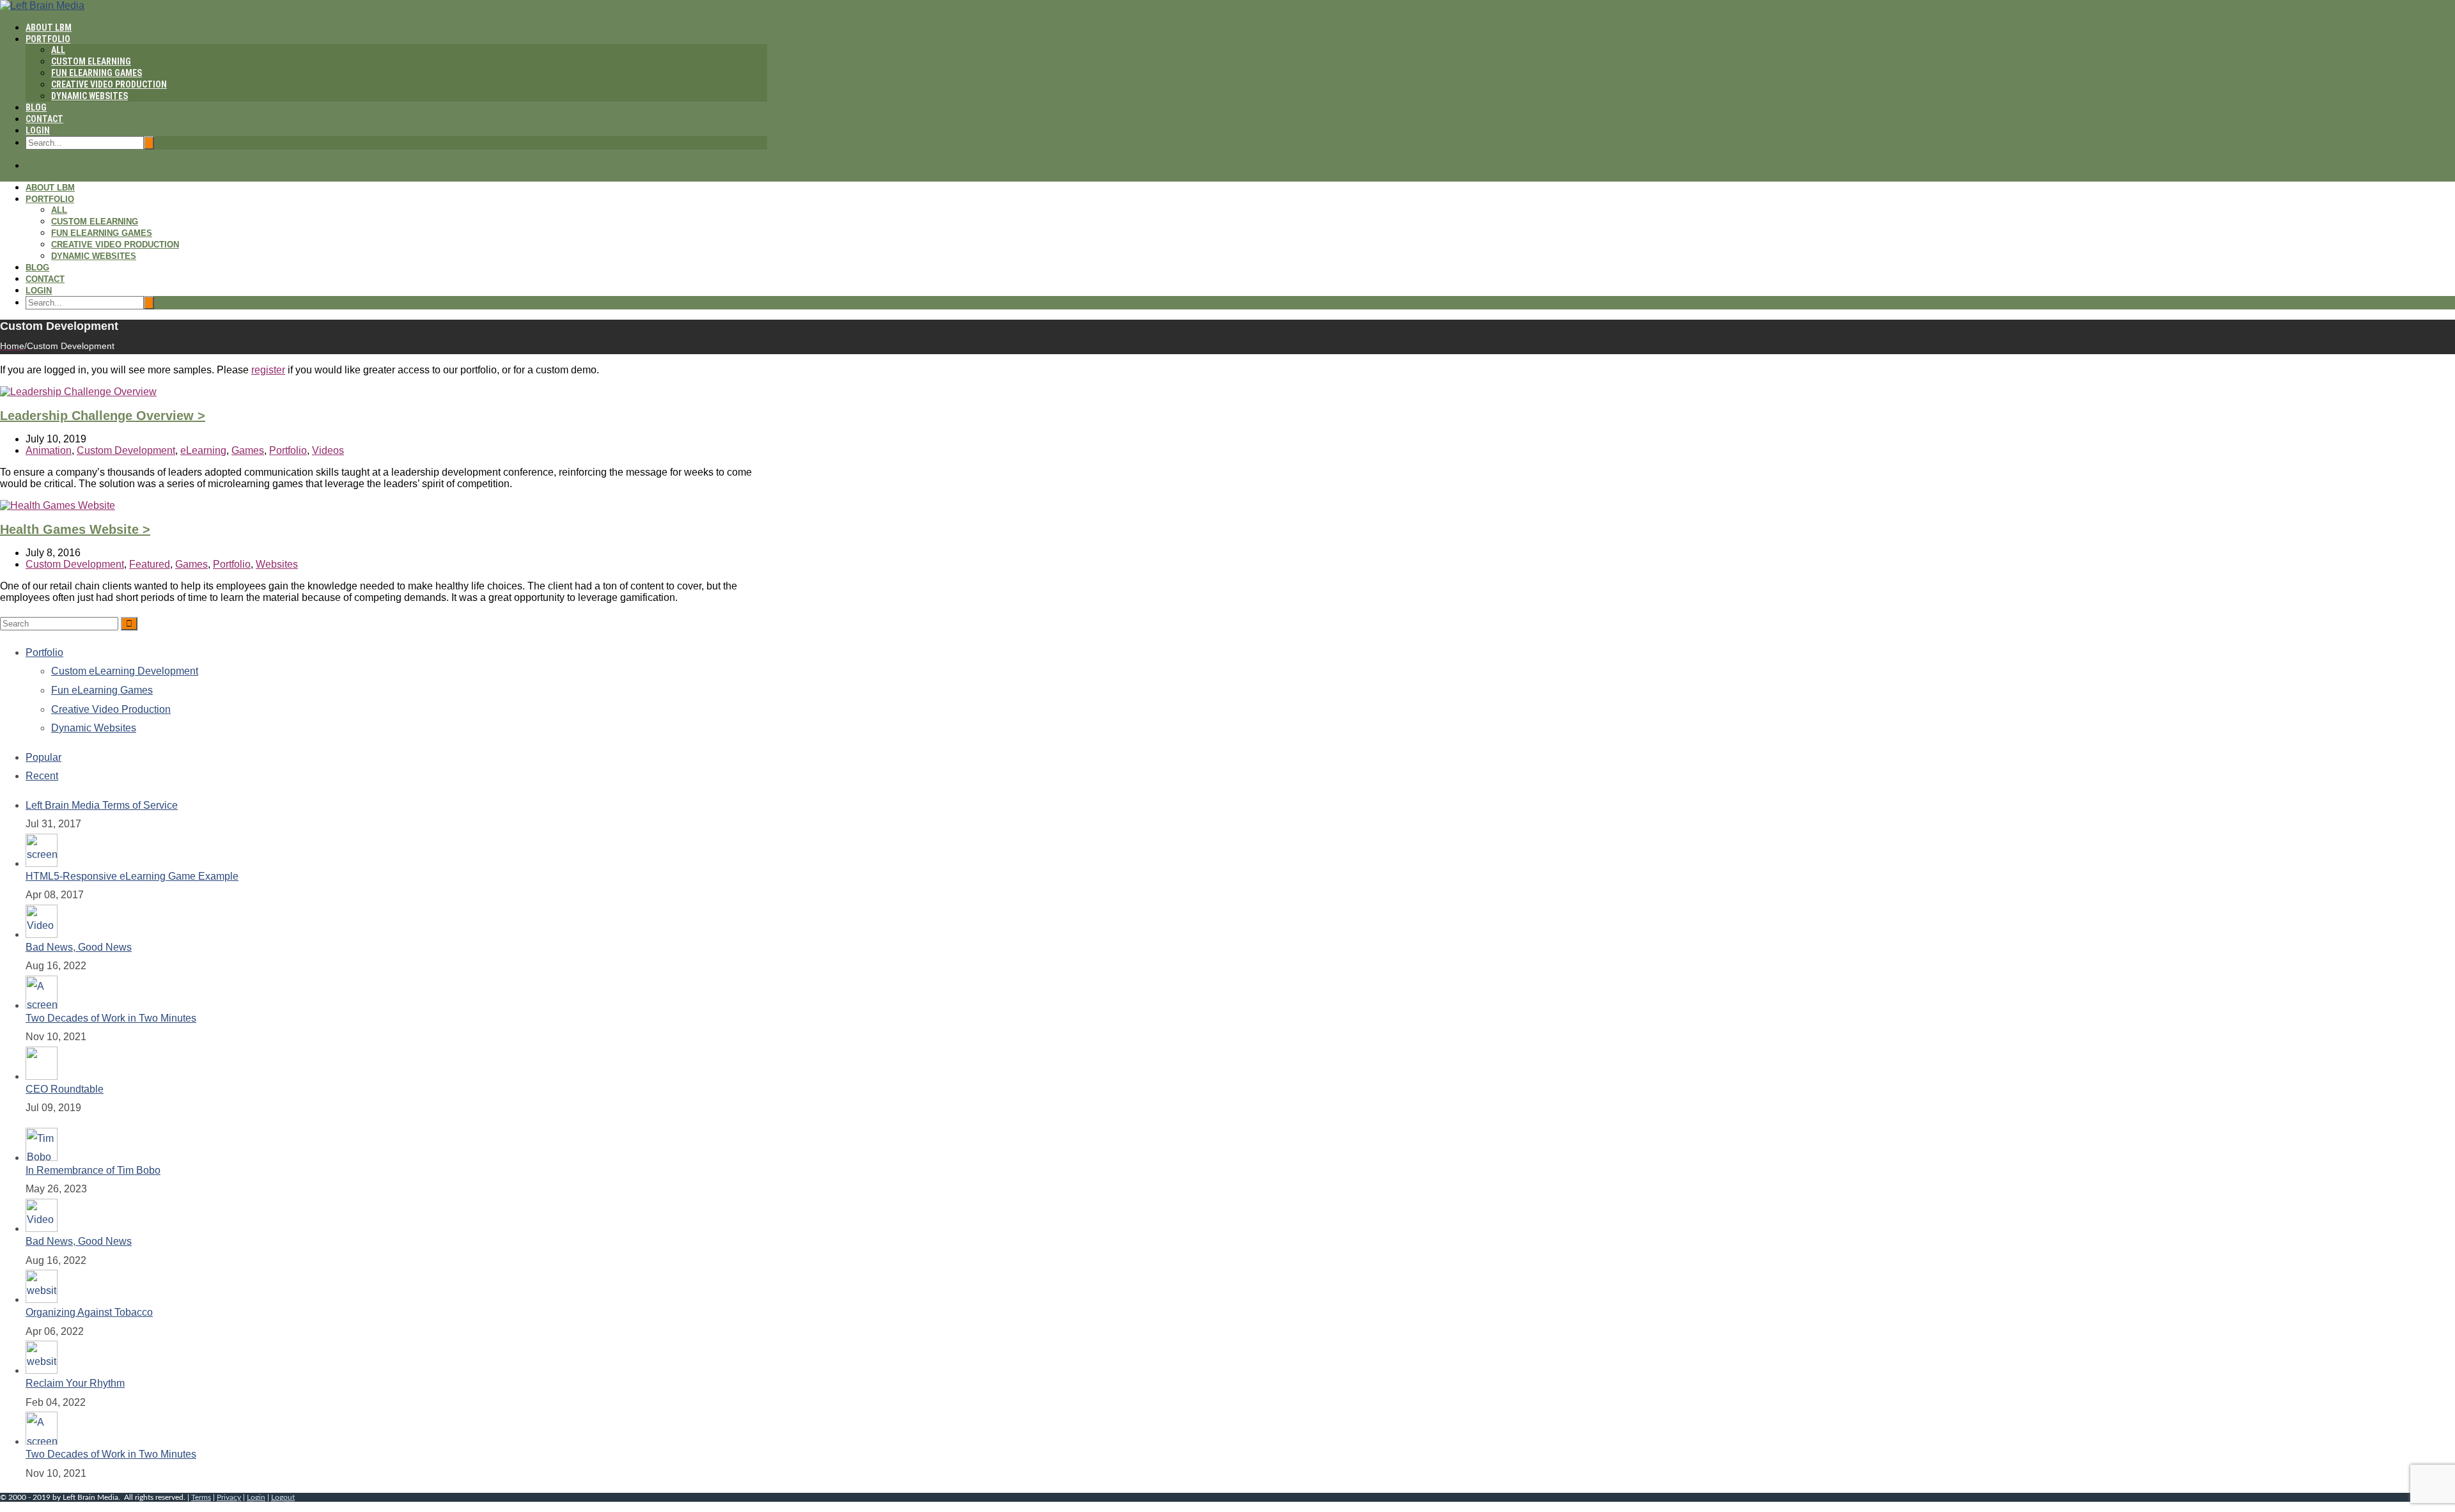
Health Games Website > (75, 529)
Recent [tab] (42, 776)
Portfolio (48, 39)
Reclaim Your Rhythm (75, 1383)
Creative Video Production (109, 84)
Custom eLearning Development (125, 671)
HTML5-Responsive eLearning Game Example (132, 876)
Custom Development (126, 450)
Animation (49, 450)
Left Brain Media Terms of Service (102, 805)
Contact (44, 119)
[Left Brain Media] (42, 5)
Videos (328, 450)
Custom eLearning (91, 61)
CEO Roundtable (65, 1089)
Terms (201, 1497)
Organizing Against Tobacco (89, 1312)
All (58, 50)
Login (38, 130)
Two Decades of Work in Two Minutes (111, 1018)
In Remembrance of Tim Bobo (93, 1170)
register (268, 370)
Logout (283, 1497)
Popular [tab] (43, 757)
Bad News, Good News (79, 947)
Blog (36, 107)
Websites (277, 564)
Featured (150, 564)
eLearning (203, 450)
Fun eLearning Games (97, 73)
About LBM (49, 27)
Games (248, 450)
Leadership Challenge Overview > (103, 416)
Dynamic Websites (90, 96)
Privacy (229, 1497)
